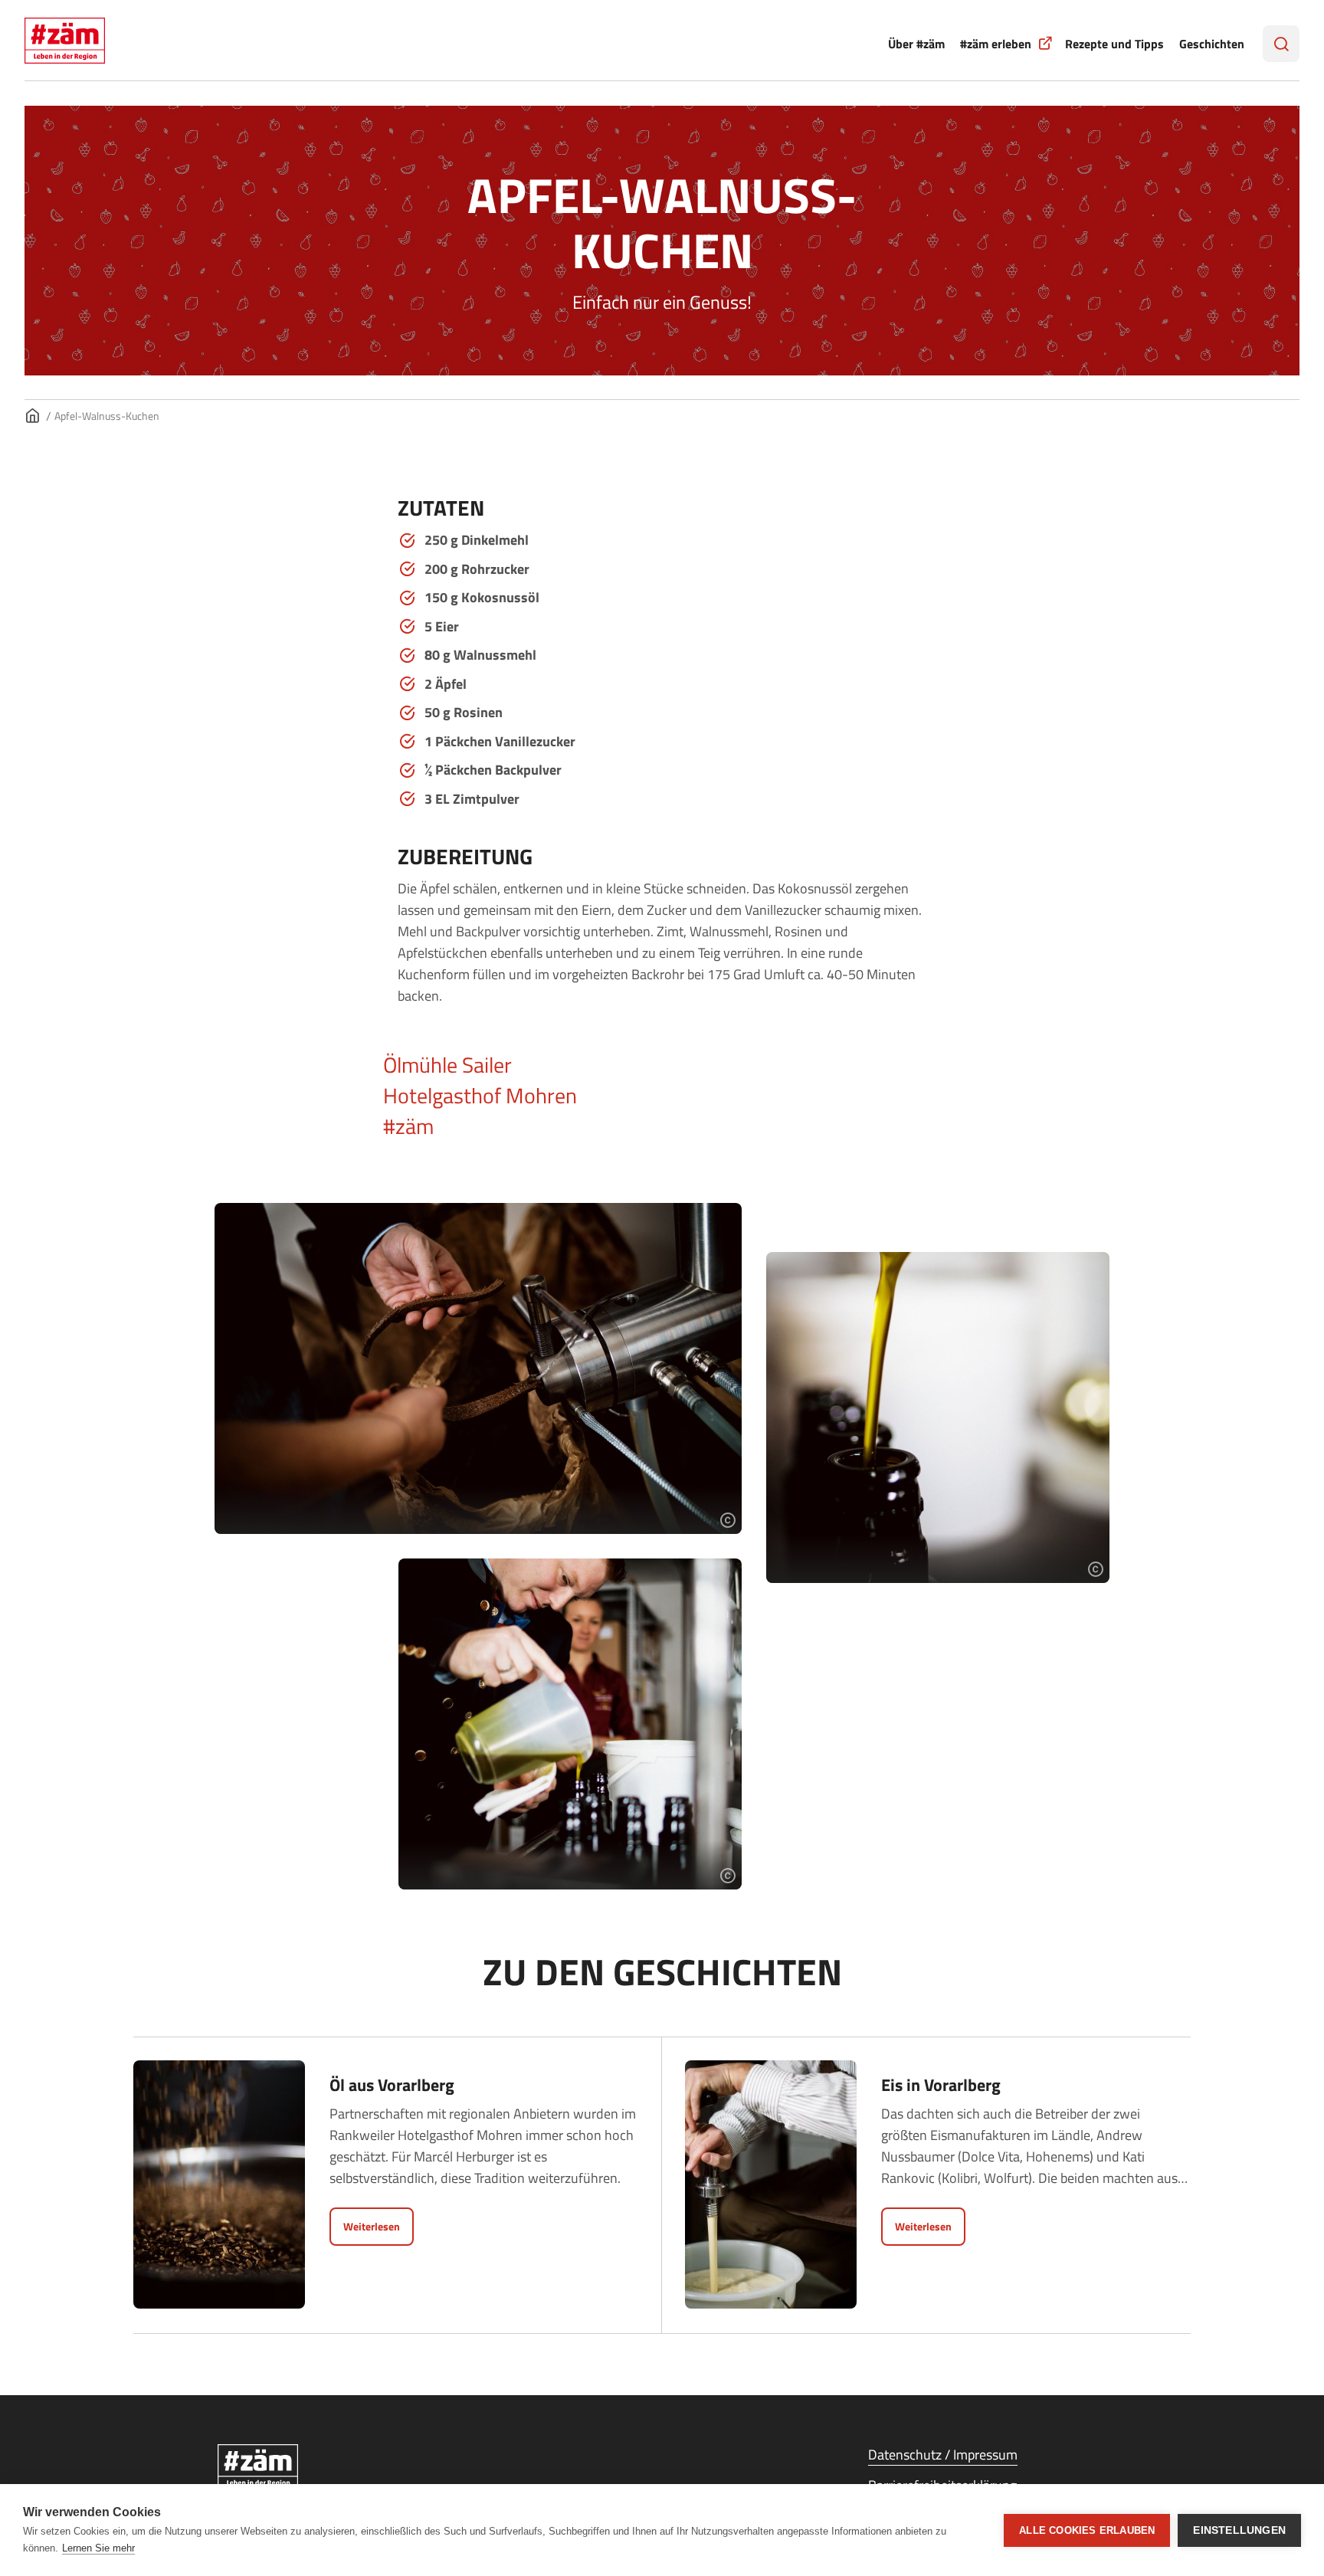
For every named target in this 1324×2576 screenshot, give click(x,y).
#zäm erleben (996, 44)
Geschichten (1212, 44)
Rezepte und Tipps (1114, 44)
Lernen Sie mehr (98, 2548)
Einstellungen (1239, 2530)
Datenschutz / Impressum (943, 2455)
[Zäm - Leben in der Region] (356, 2467)
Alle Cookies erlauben (1087, 2530)
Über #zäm (916, 44)
